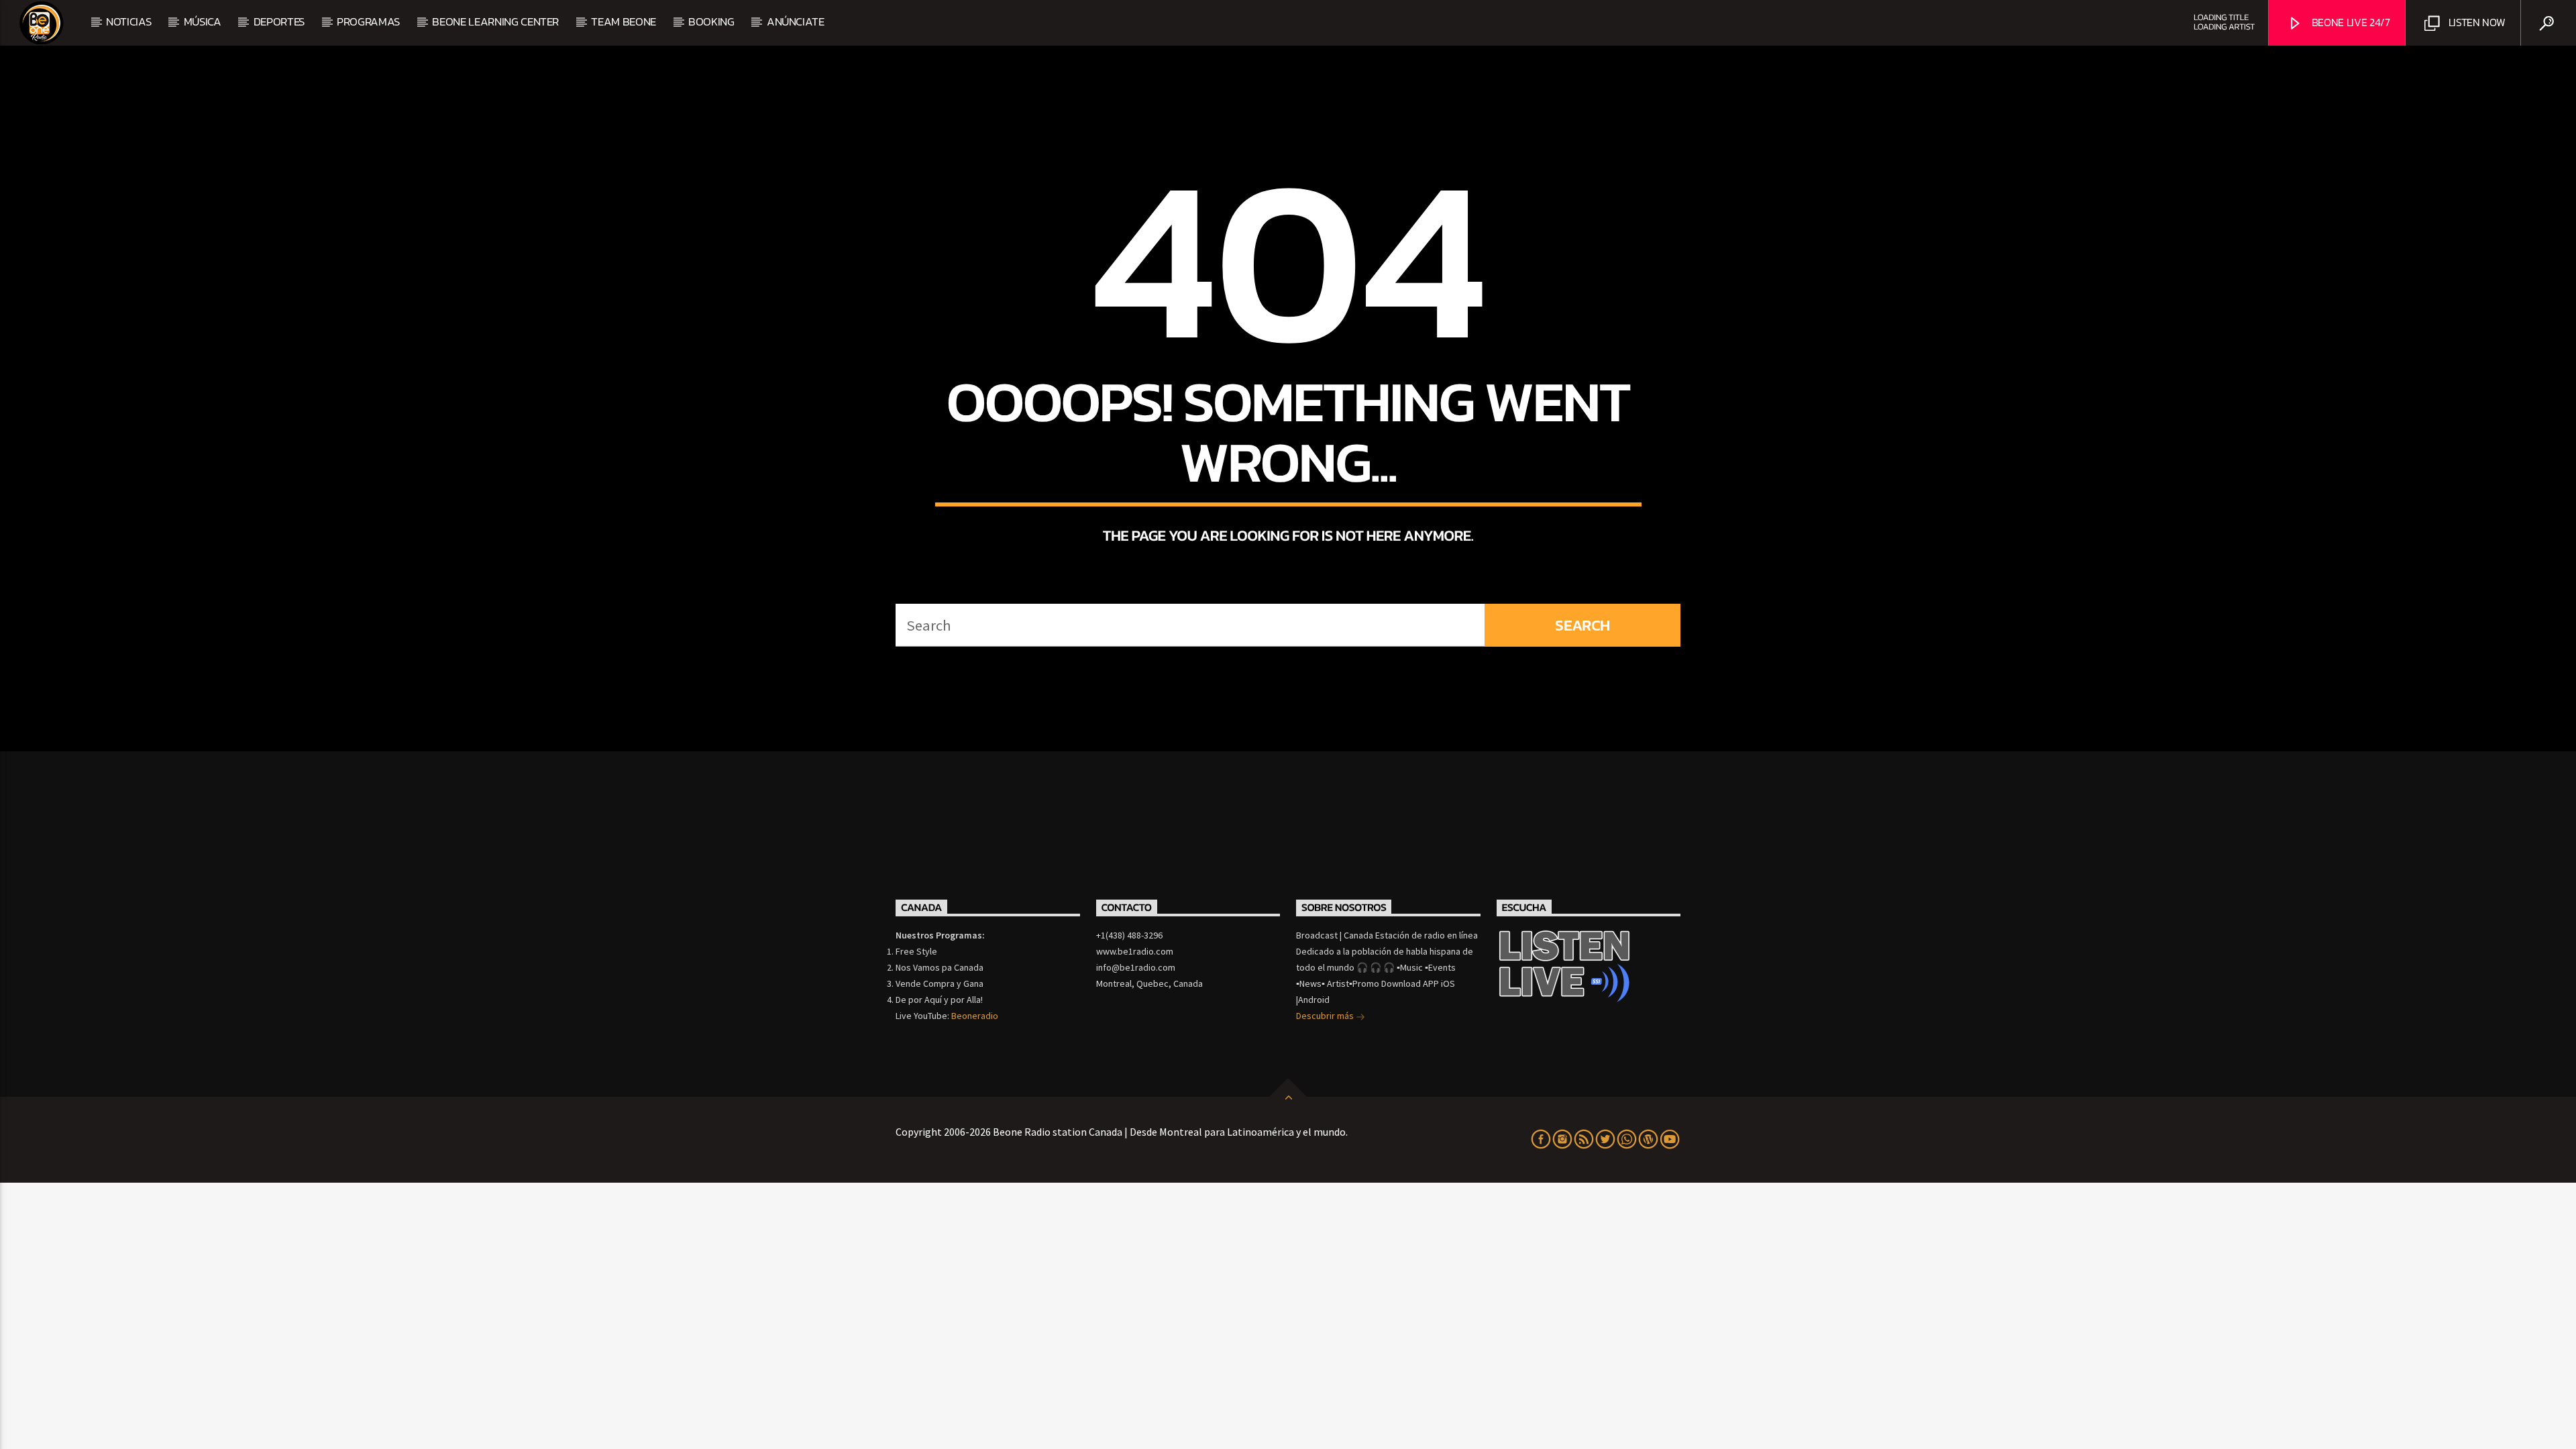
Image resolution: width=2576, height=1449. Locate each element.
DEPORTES (279, 21)
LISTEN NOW (2475, 22)
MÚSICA (203, 21)
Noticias (128, 21)
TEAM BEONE (624, 21)
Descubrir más (1326, 1016)
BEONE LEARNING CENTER (495, 21)
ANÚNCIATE (796, 21)
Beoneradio (975, 1016)
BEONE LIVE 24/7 (2350, 22)
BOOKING (711, 21)
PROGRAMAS (368, 21)
